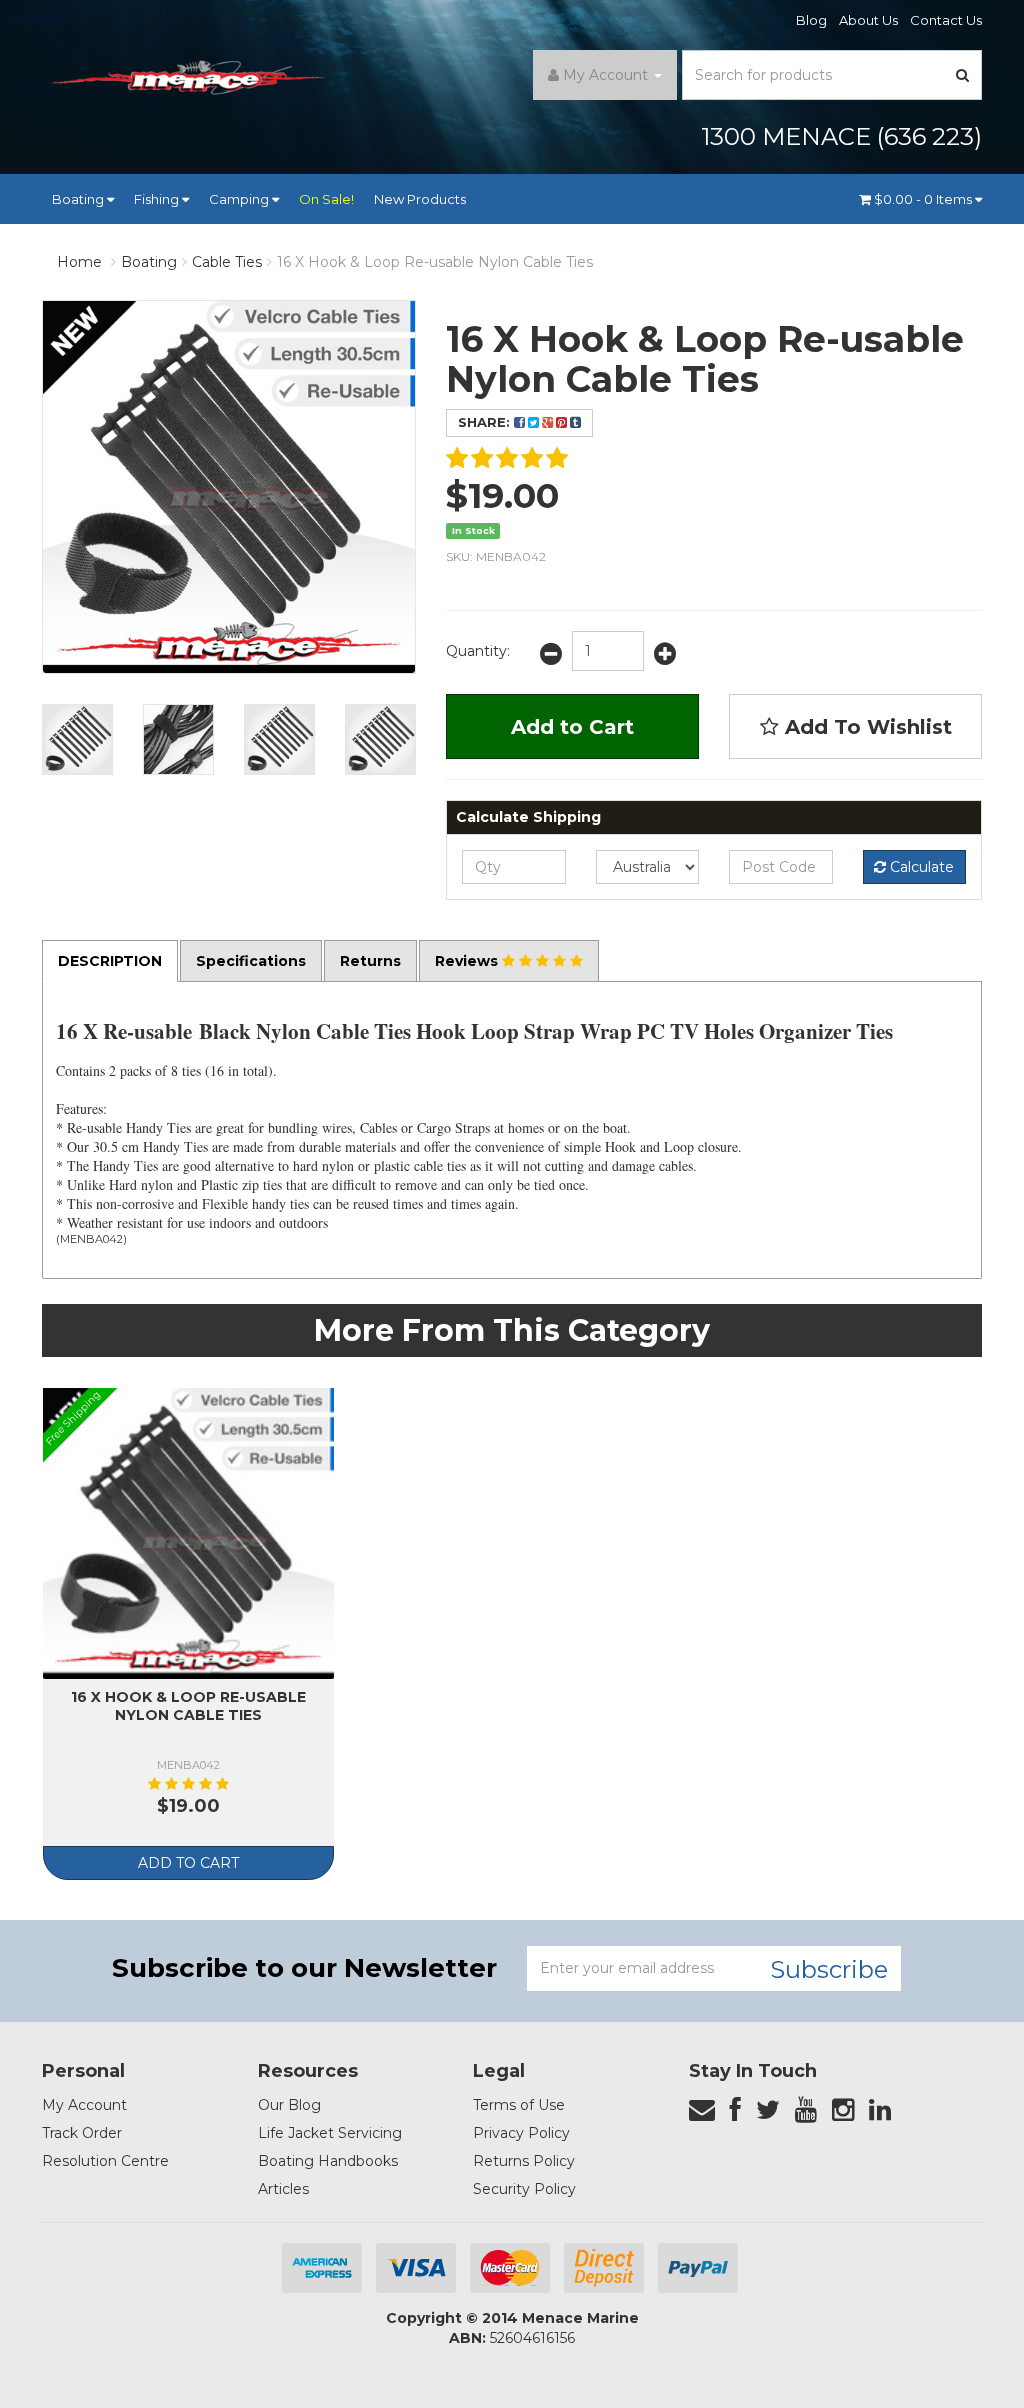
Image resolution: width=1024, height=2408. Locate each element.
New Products (420, 199)
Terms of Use (519, 2105)
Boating (79, 199)
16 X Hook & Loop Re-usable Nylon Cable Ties (435, 262)
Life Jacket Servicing (330, 2133)
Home (79, 262)
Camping (240, 199)
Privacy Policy (521, 2133)
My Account (84, 2105)
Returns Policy (524, 2161)
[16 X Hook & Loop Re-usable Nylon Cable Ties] (77, 739)
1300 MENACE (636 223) (841, 136)
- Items (924, 199)
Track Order (82, 2133)
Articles (283, 2189)
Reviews (468, 961)
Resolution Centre (105, 2161)
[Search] (963, 75)
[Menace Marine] (188, 80)
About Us (868, 20)
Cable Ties (227, 262)
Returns (370, 961)
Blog (811, 20)
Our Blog (289, 2105)
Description (110, 961)
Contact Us (946, 20)
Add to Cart (572, 727)
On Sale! (326, 199)
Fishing (158, 199)
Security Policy (524, 2189)
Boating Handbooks (328, 2161)
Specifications (251, 961)
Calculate (920, 867)
